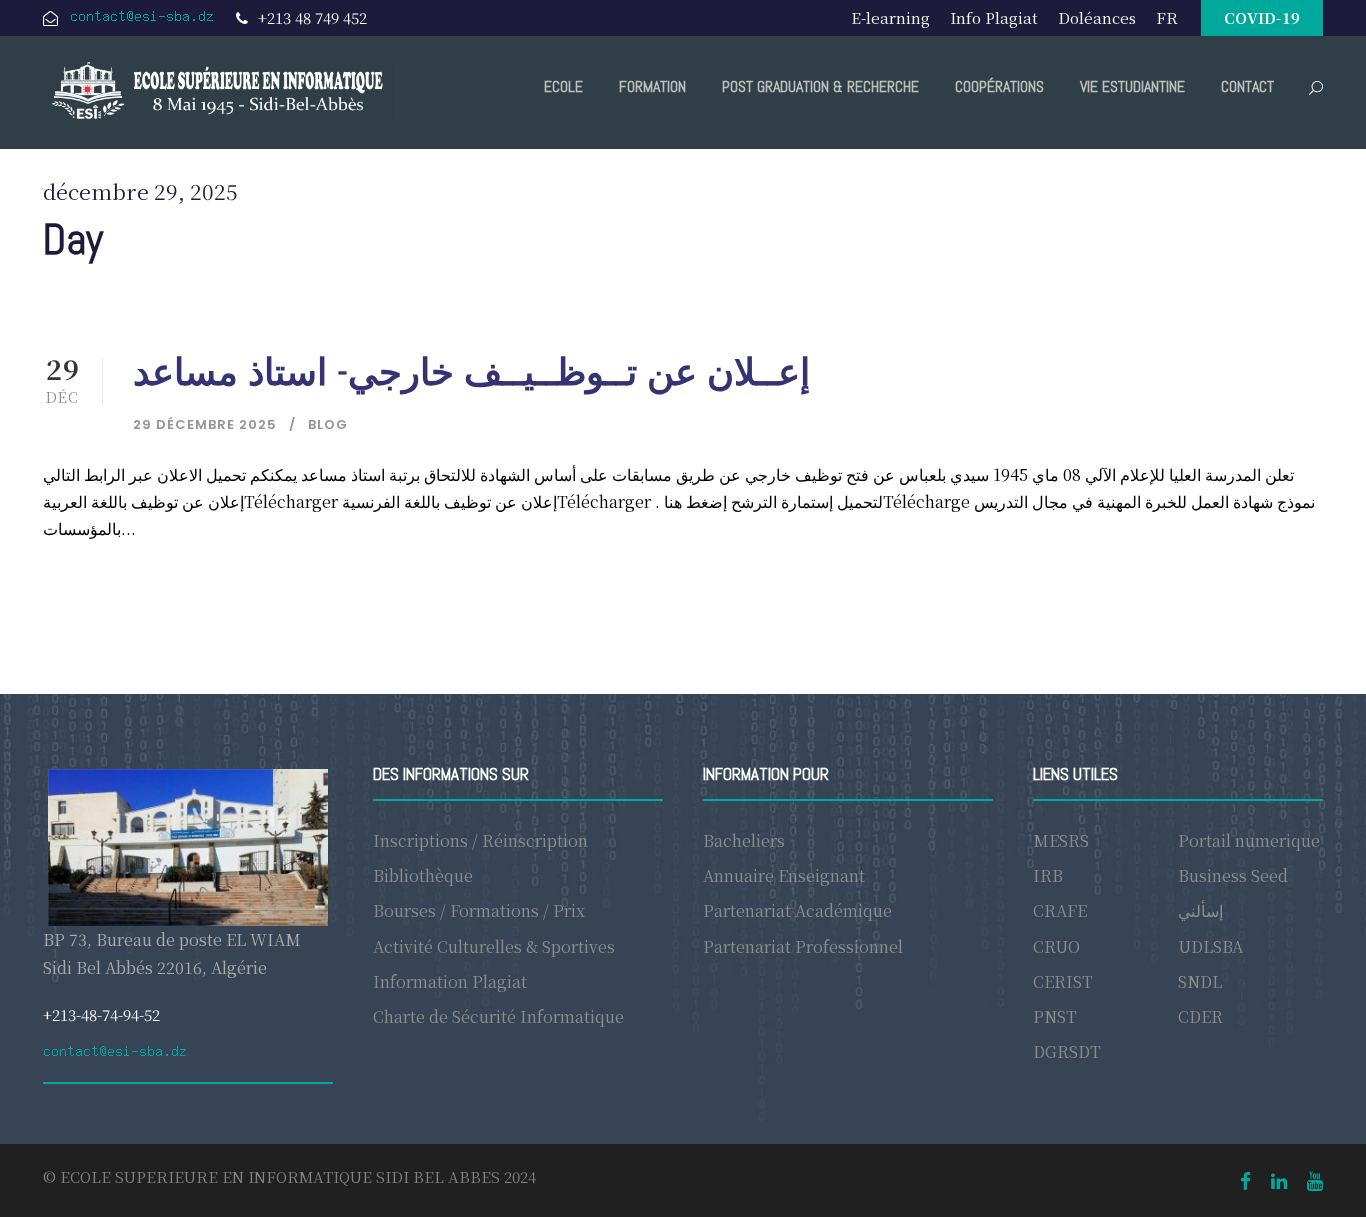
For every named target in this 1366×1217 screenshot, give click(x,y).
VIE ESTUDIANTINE (1132, 86)
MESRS (1061, 840)
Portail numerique (1249, 840)
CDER (1200, 1016)
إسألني (1200, 910)
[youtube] (1315, 1179)
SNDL (1200, 981)
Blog (328, 424)
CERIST (1063, 981)
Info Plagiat (994, 17)
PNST (1055, 1016)
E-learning (890, 17)
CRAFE (1060, 910)
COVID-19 (1262, 17)
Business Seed (1233, 875)
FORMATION (652, 86)
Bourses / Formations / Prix (479, 910)
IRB (1048, 875)
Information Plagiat (450, 981)
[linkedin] (1279, 1179)
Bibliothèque (423, 875)
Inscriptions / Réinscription (480, 840)
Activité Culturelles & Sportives (494, 946)
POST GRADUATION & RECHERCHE (820, 86)
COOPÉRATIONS (999, 86)
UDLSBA (1210, 946)
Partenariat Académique (797, 910)
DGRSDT (1067, 1051)
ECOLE (563, 86)
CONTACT (1247, 86)
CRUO (1056, 946)
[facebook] (1245, 1179)
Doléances (1097, 17)
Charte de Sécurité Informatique (498, 1016)
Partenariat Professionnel (803, 946)
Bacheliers (744, 840)
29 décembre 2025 (205, 424)
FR (1167, 17)
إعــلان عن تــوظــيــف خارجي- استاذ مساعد (471, 372)
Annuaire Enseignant (784, 875)
